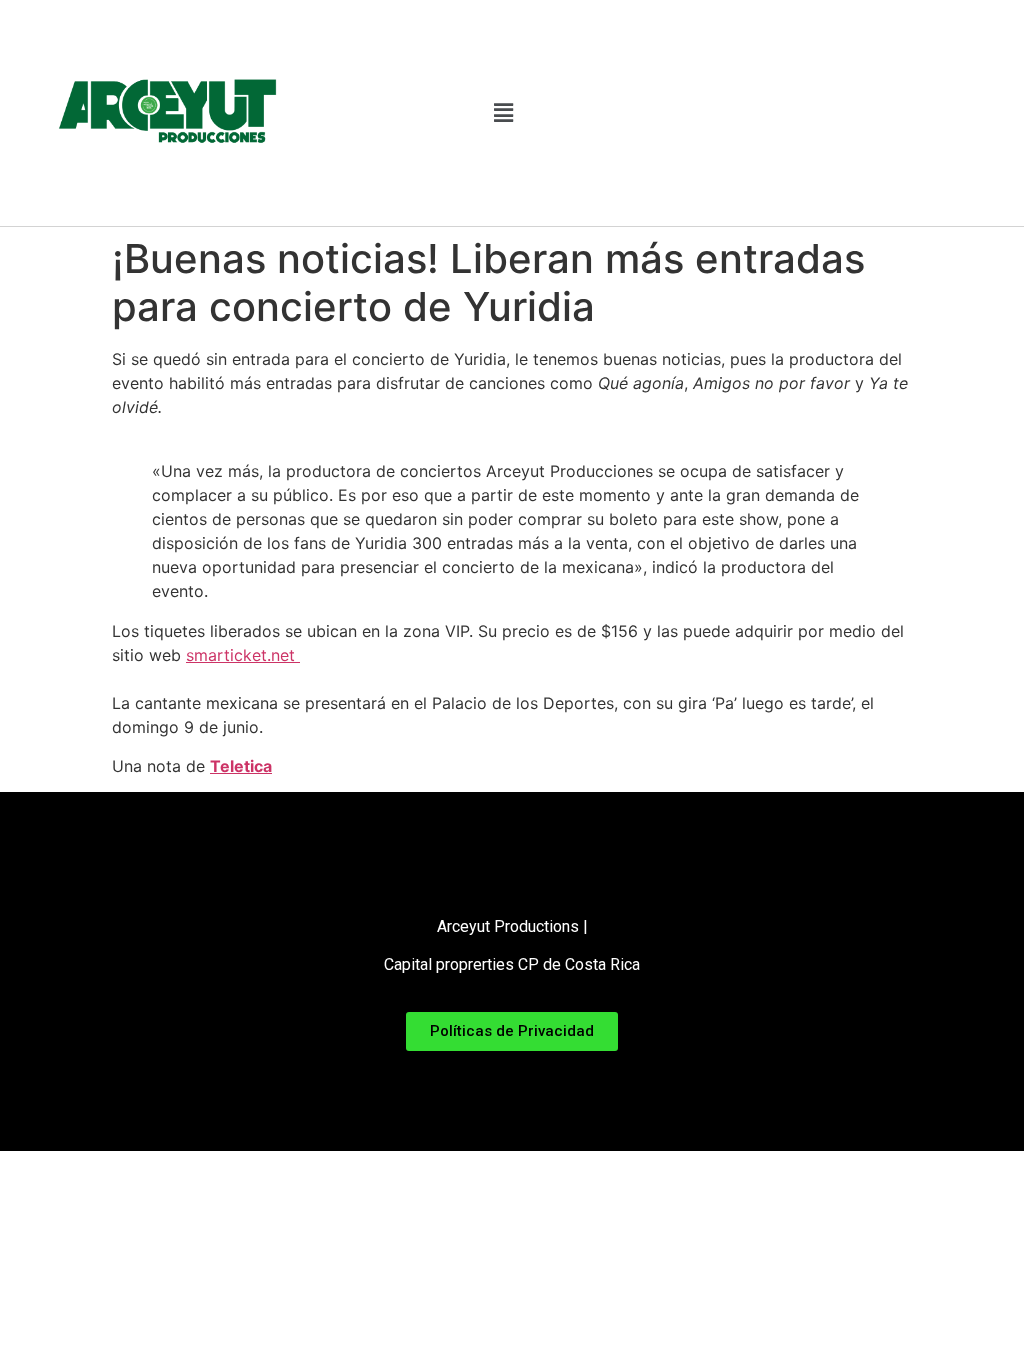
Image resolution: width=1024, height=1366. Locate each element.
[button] (503, 112)
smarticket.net (243, 655)
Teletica (241, 766)
